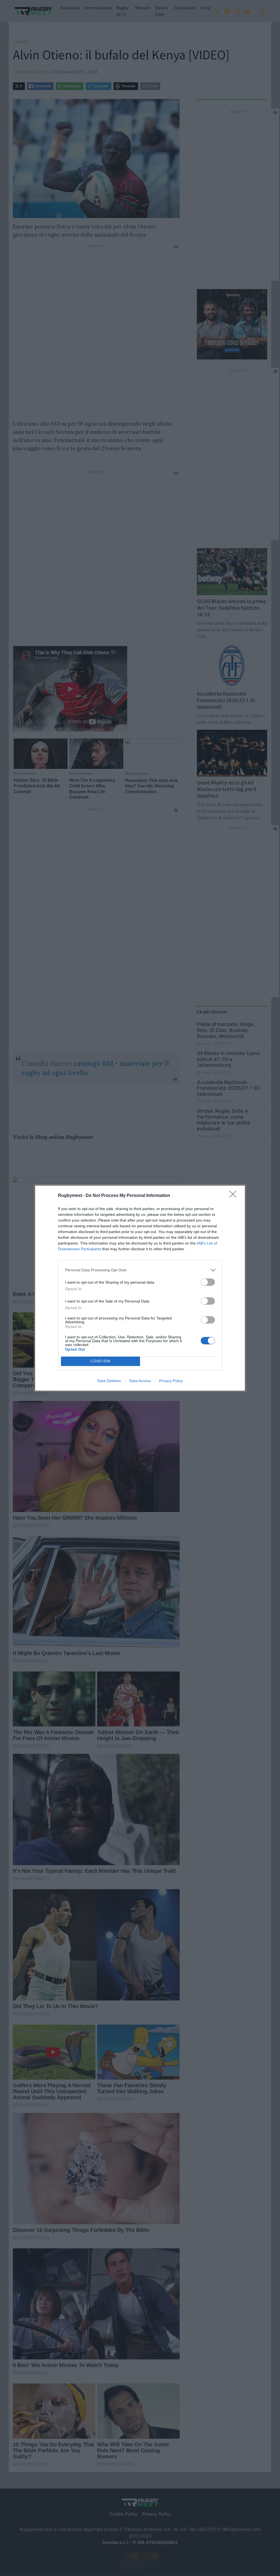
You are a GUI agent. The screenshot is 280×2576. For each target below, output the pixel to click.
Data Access (140, 1381)
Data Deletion (109, 1381)
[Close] (235, 1196)
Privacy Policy (171, 1381)
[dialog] (140, 1288)
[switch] (208, 1282)
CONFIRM (101, 1361)
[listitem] (140, 1270)
